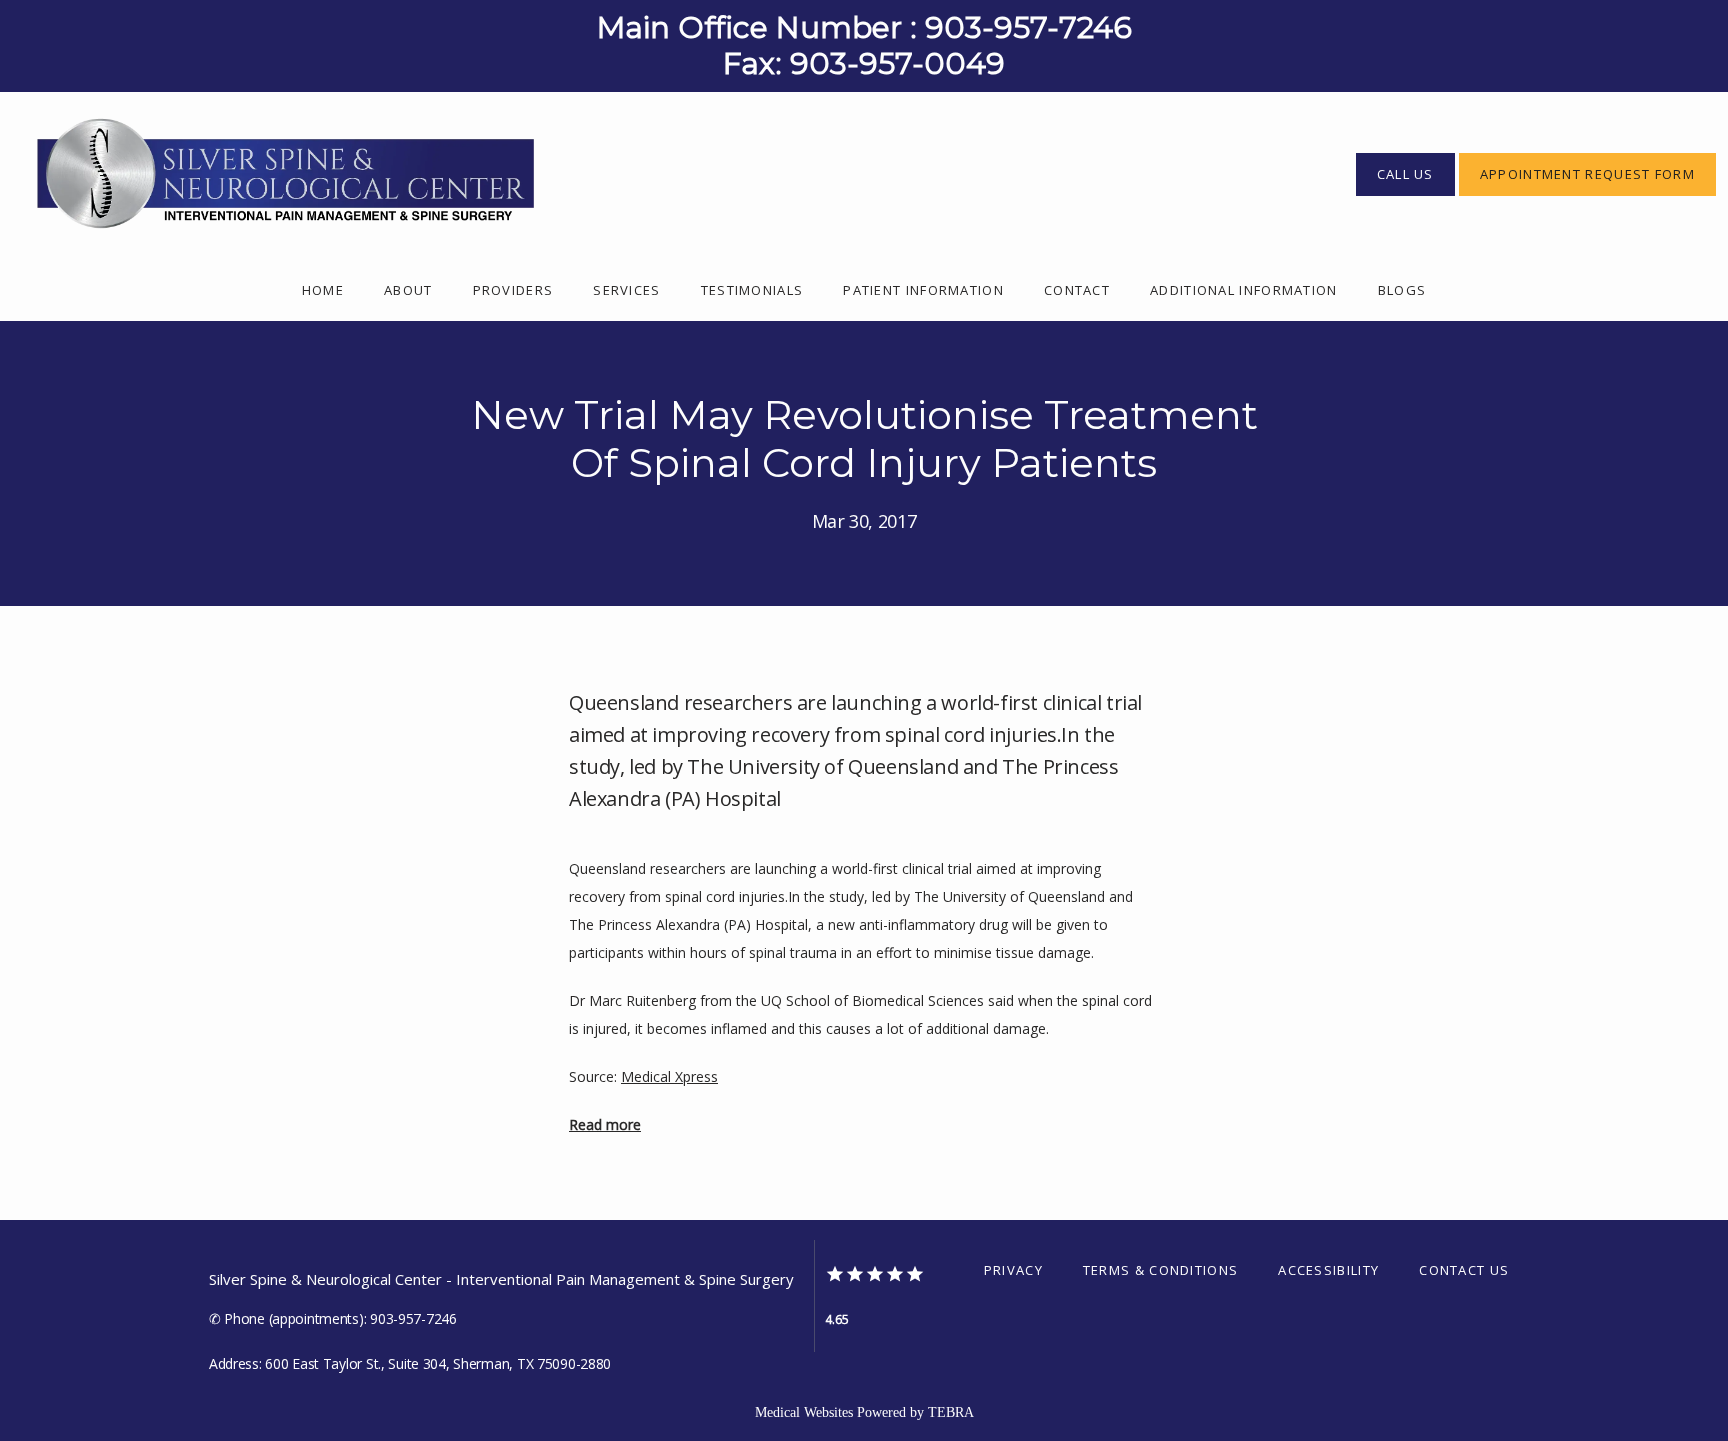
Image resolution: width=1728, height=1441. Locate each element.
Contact (1077, 290)
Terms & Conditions (1160, 1270)
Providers (513, 290)
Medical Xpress (669, 1076)
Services (626, 290)
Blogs (1402, 290)
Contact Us (1464, 1270)
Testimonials (752, 290)
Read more (605, 1124)
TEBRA (951, 1412)
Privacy (1013, 1270)
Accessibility (1328, 1270)
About (408, 290)
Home (323, 290)
